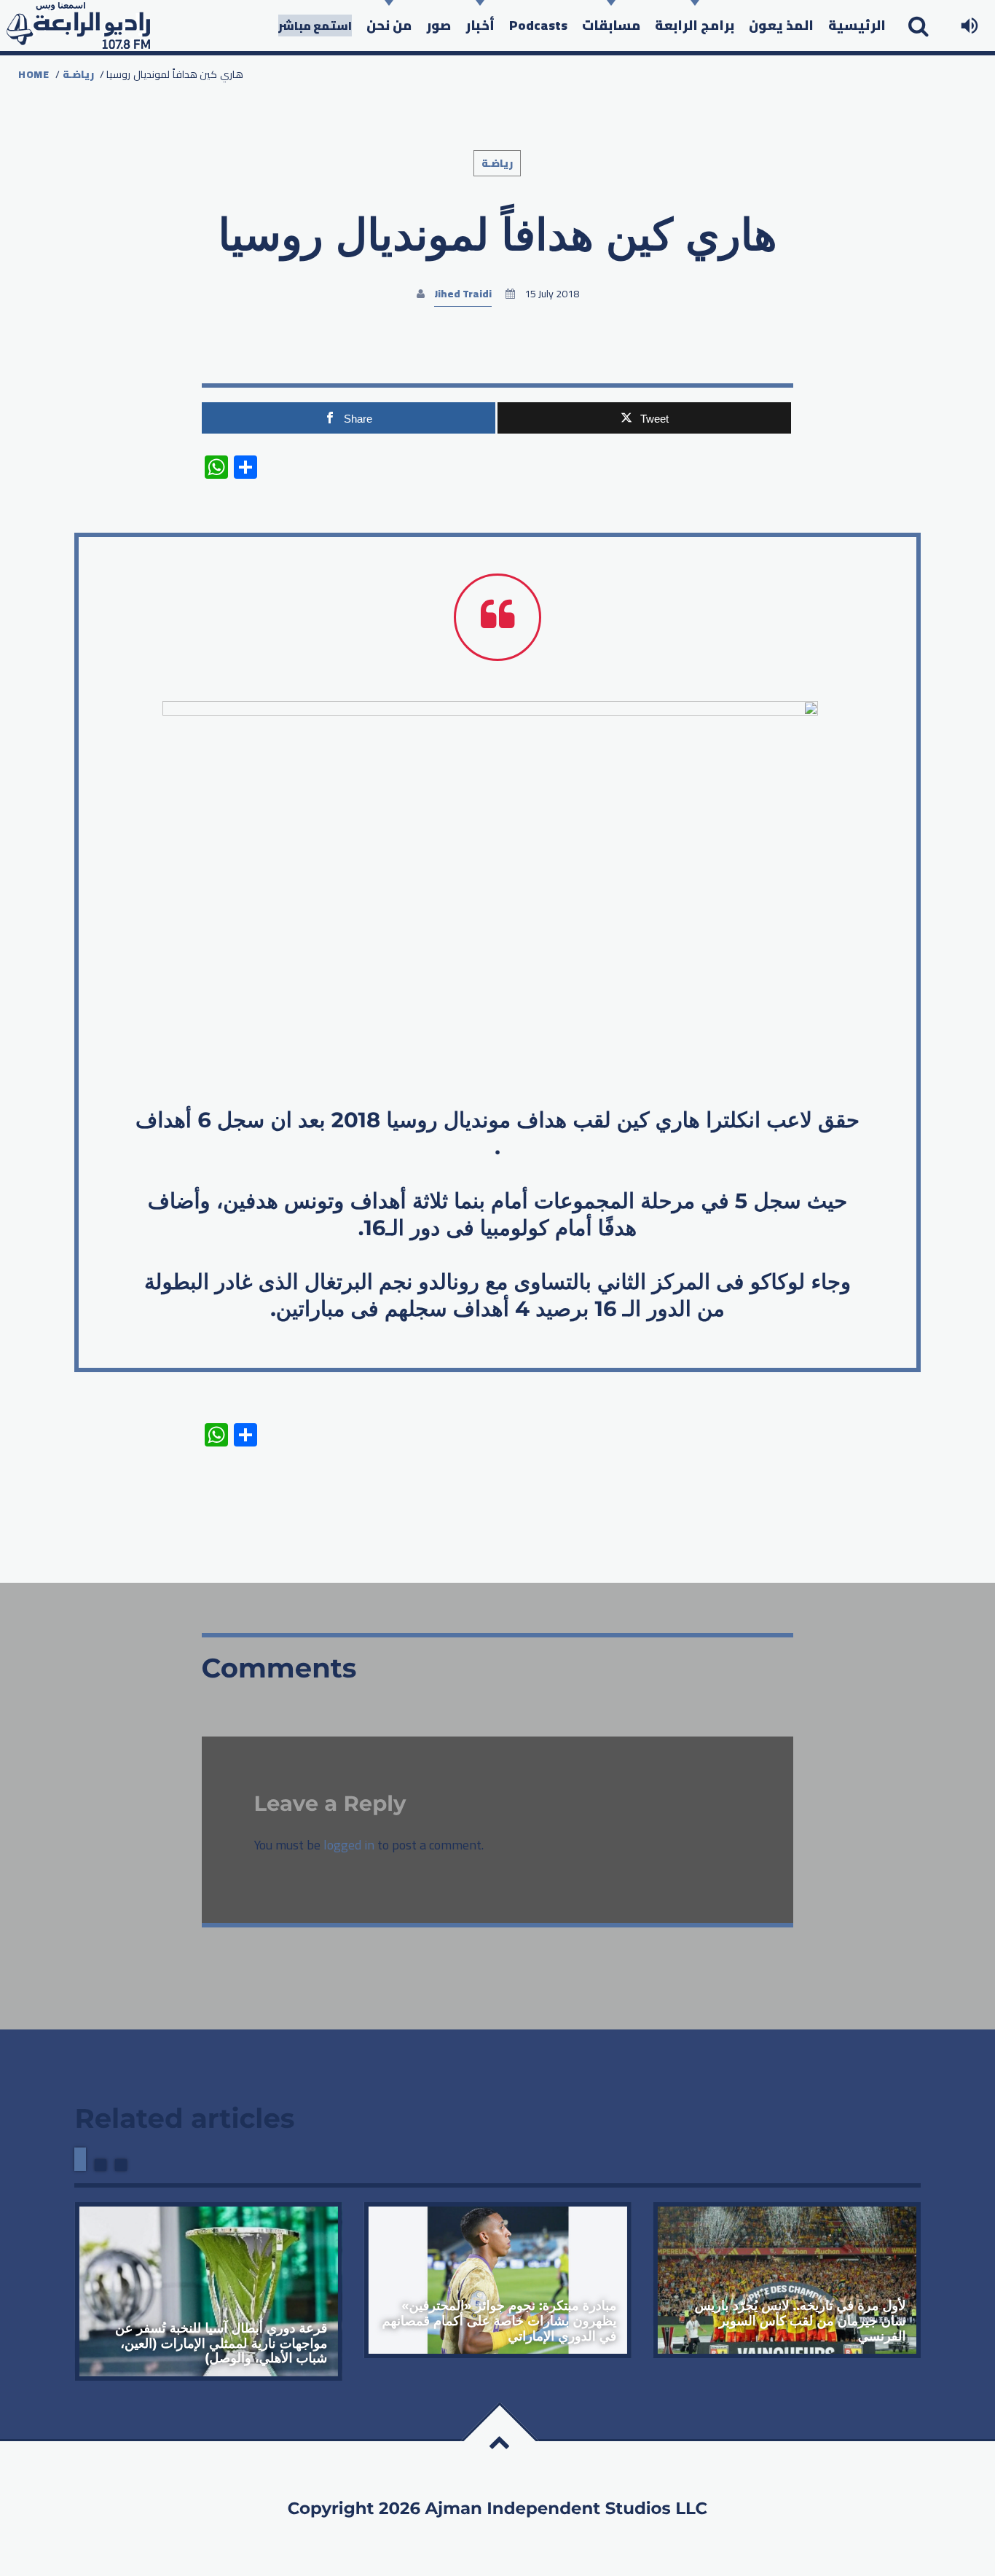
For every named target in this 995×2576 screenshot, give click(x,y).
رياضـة (78, 74)
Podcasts (538, 25)
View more (208, 2291)
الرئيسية (857, 25)
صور (438, 25)
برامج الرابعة (695, 25)
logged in (349, 1845)
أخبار (480, 25)
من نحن (389, 25)
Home (34, 74)
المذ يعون (781, 25)
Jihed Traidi (463, 294)
